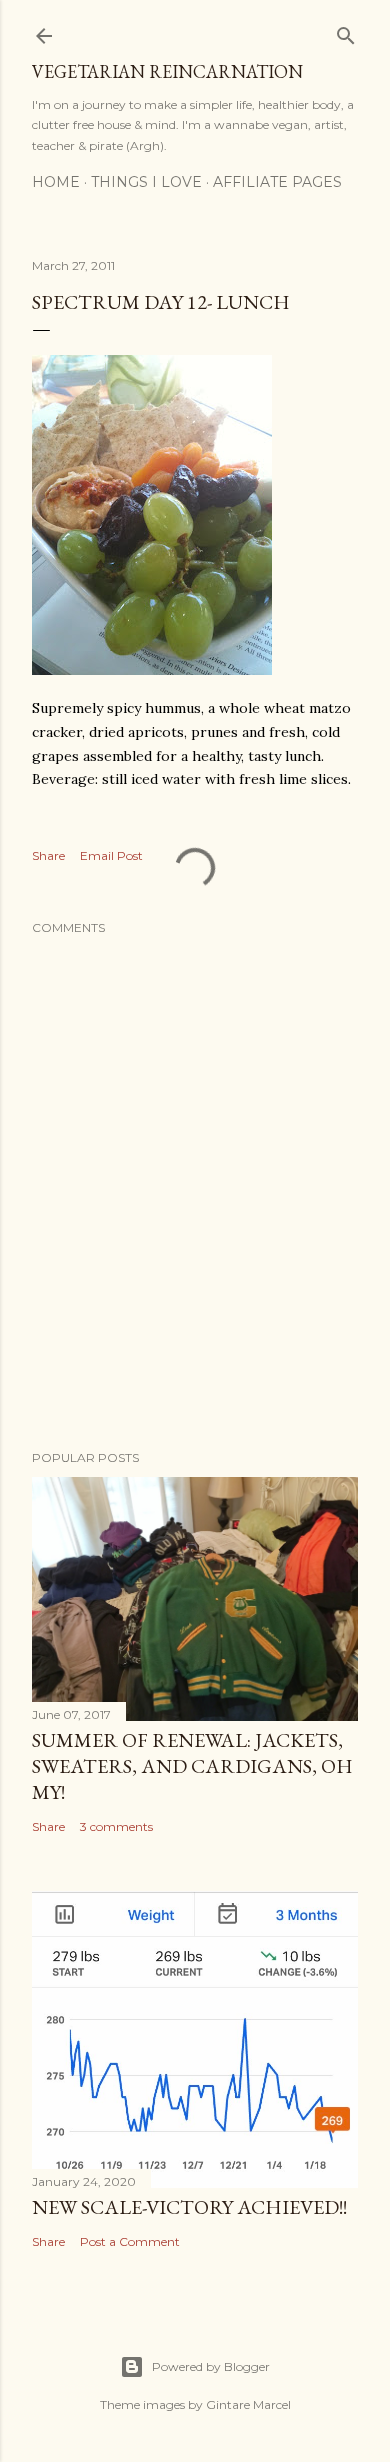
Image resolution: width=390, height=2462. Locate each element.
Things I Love (146, 182)
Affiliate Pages (277, 182)
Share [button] (48, 855)
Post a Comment (130, 2241)
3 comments (116, 1826)
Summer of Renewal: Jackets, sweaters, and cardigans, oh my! (192, 1766)
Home (56, 182)
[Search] (346, 31)
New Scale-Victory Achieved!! (189, 2207)
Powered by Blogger (211, 2366)
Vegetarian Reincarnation (167, 71)
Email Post (111, 855)
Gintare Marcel (248, 2404)
